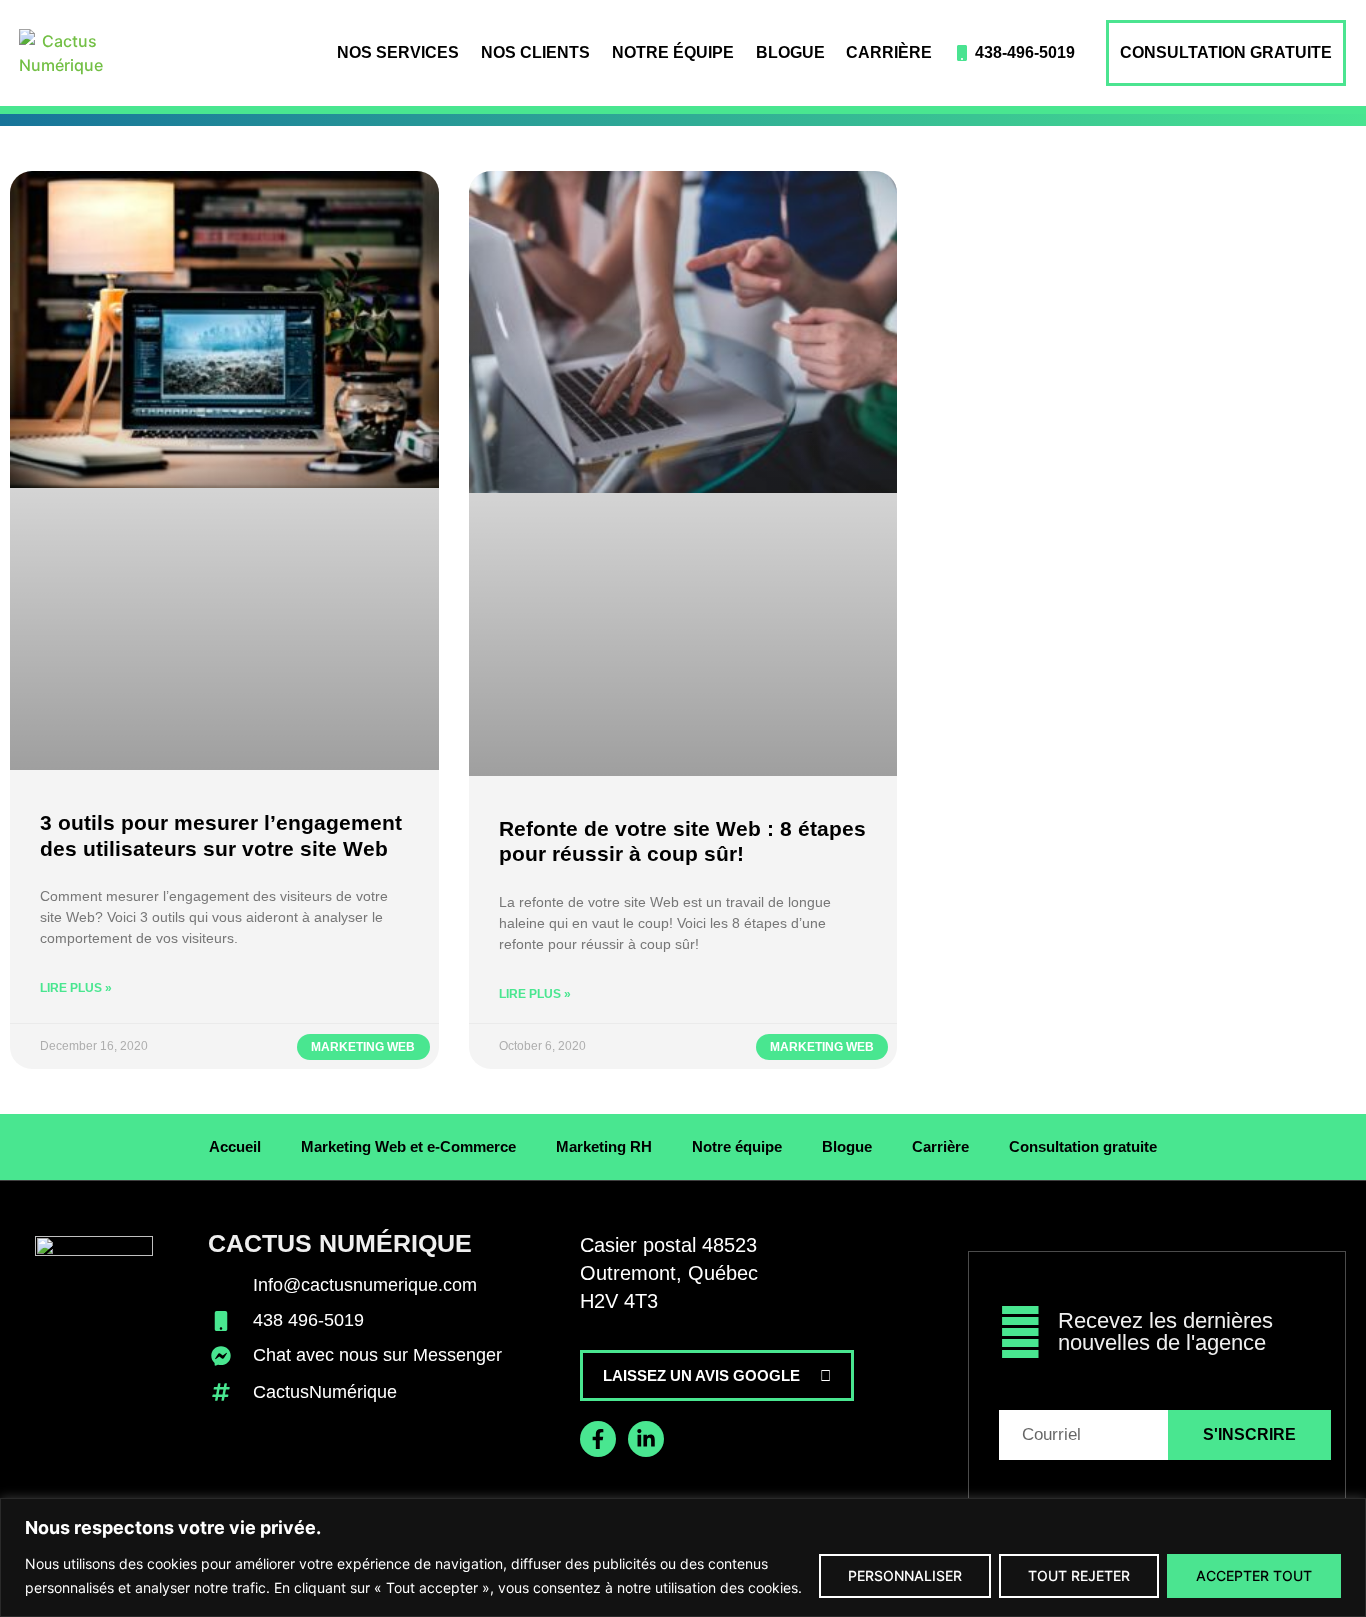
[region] (683, 1557)
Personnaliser (905, 1575)
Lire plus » (76, 988)
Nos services (398, 52)
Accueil (235, 1146)
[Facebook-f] (598, 1439)
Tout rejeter (1079, 1575)
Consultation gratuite (1226, 52)
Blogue (790, 52)
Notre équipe (673, 52)
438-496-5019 (1025, 52)
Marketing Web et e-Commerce (408, 1146)
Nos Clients (535, 52)
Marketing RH (604, 1146)
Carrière (889, 52)
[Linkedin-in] (646, 1439)
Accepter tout (1254, 1575)
